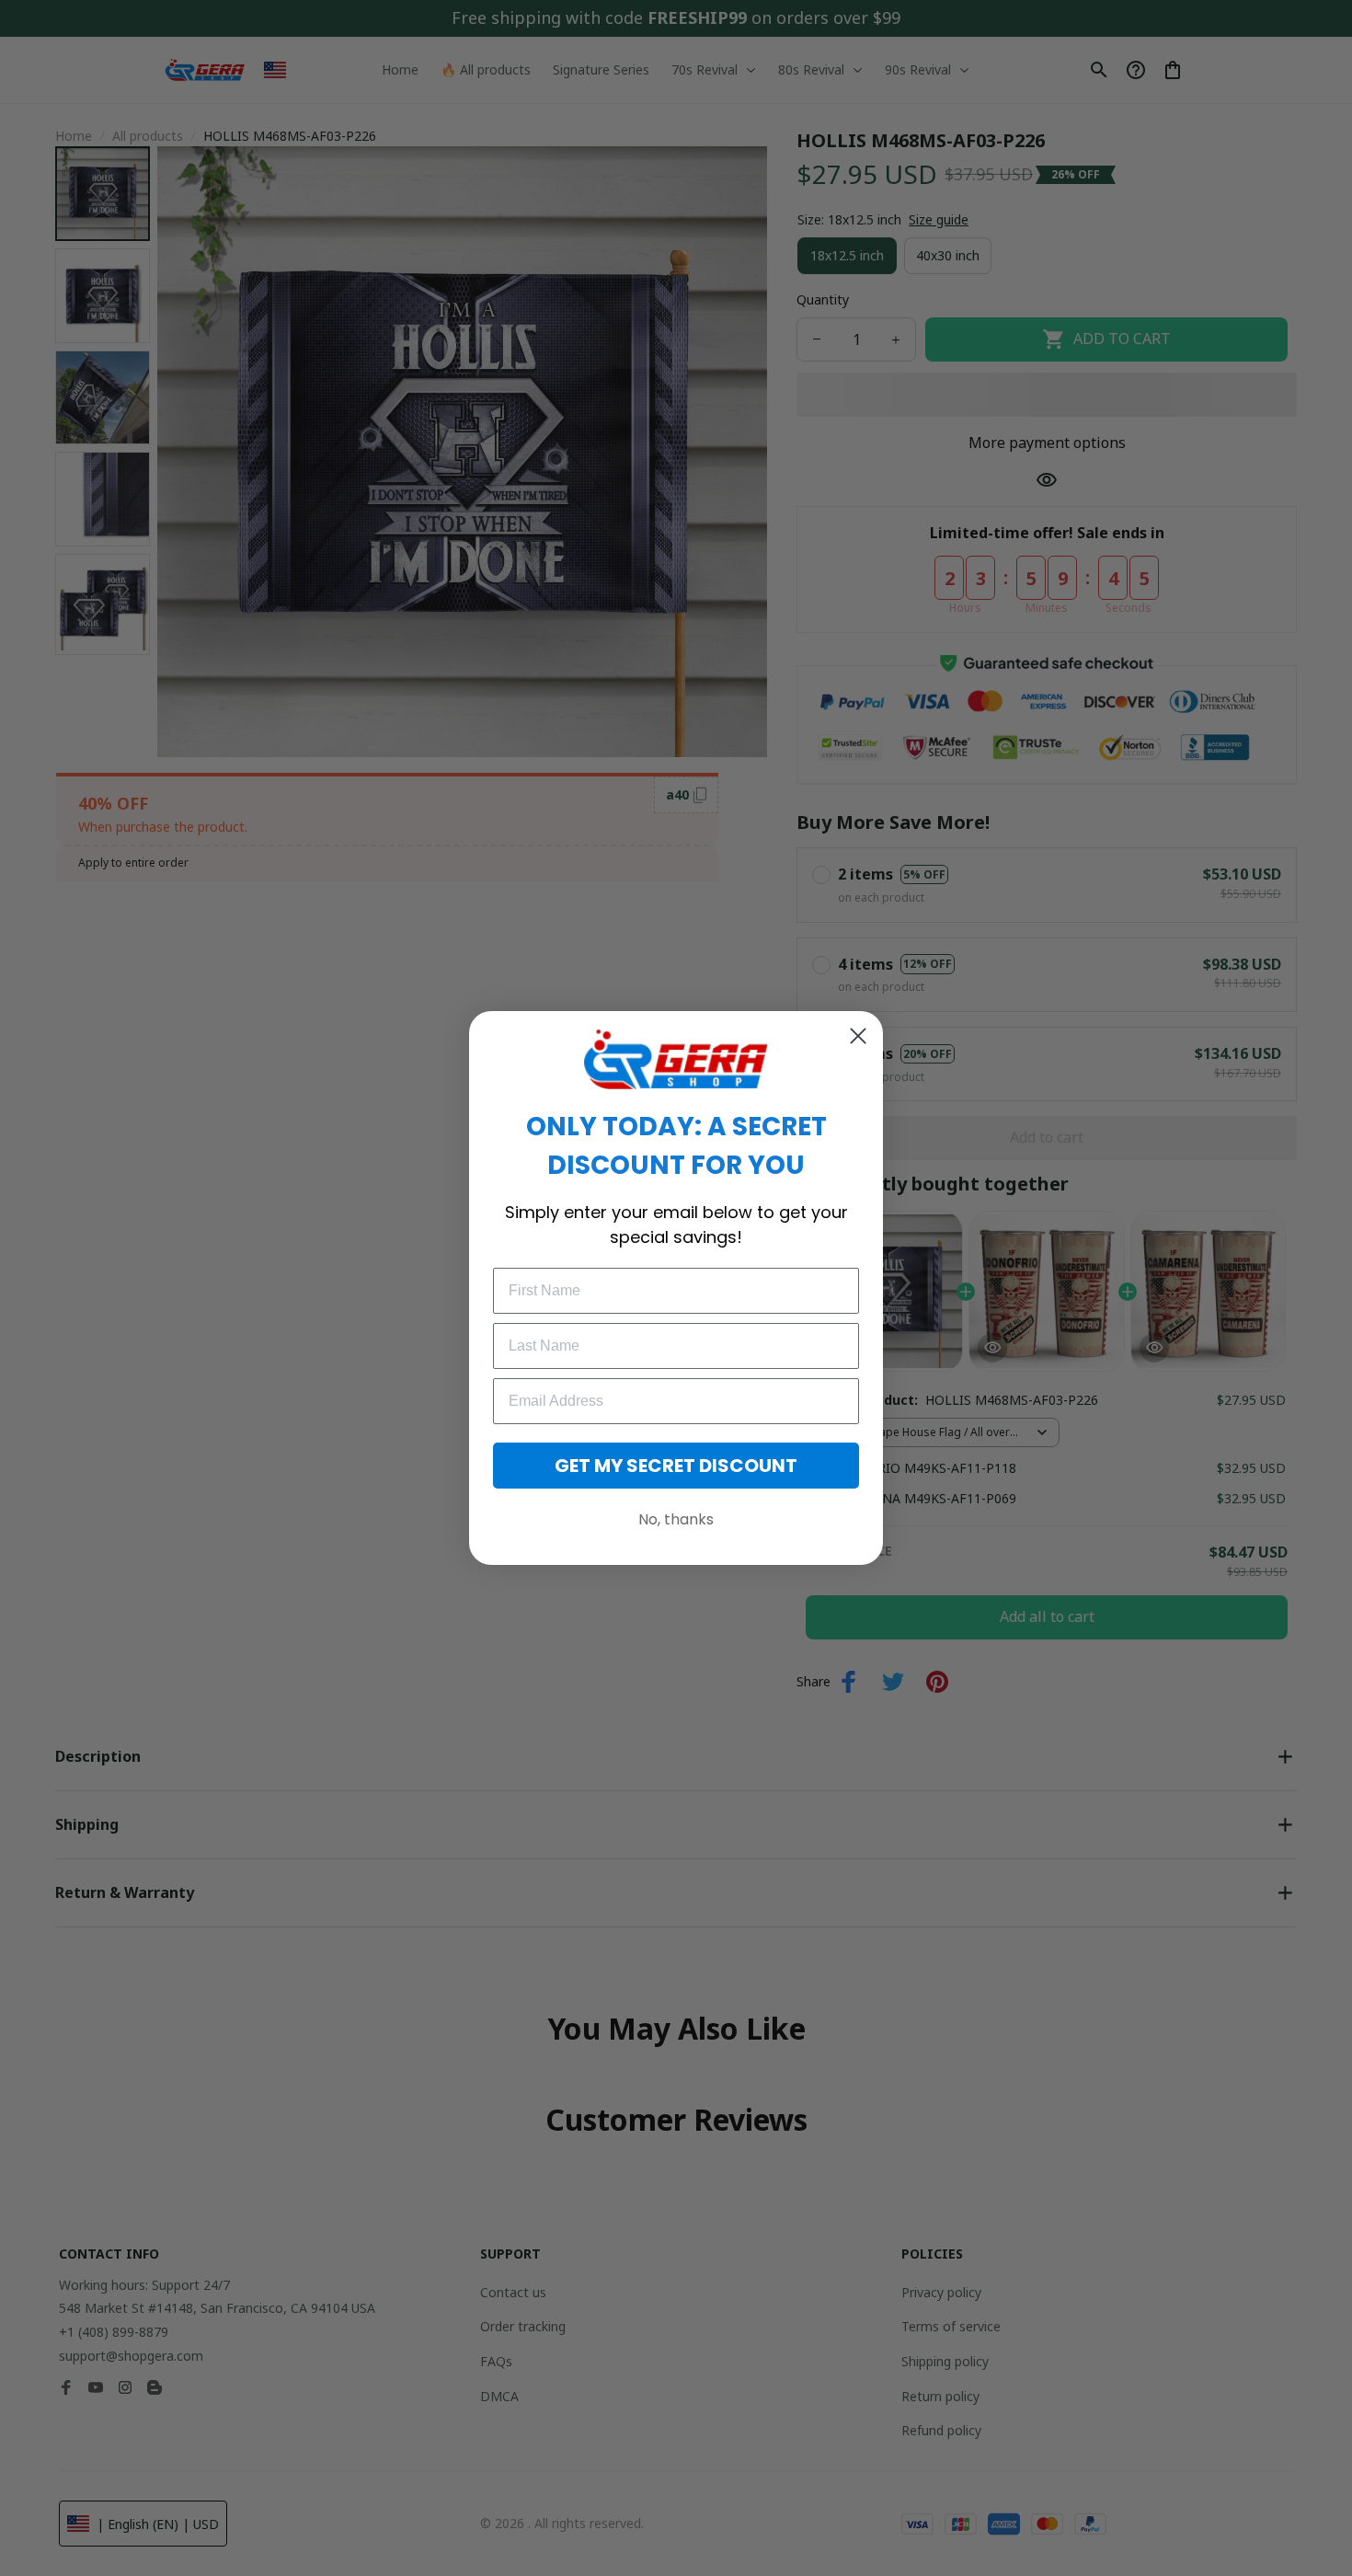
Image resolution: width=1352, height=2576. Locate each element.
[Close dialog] (858, 1036)
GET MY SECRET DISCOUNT (676, 1466)
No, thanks (676, 1519)
